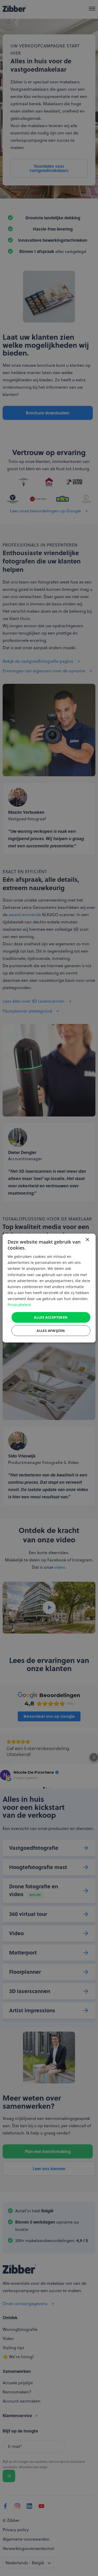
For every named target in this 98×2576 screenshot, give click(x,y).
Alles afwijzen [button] (51, 1331)
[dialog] (49, 1288)
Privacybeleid (19, 1305)
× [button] (87, 1240)
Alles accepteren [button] (51, 1317)
